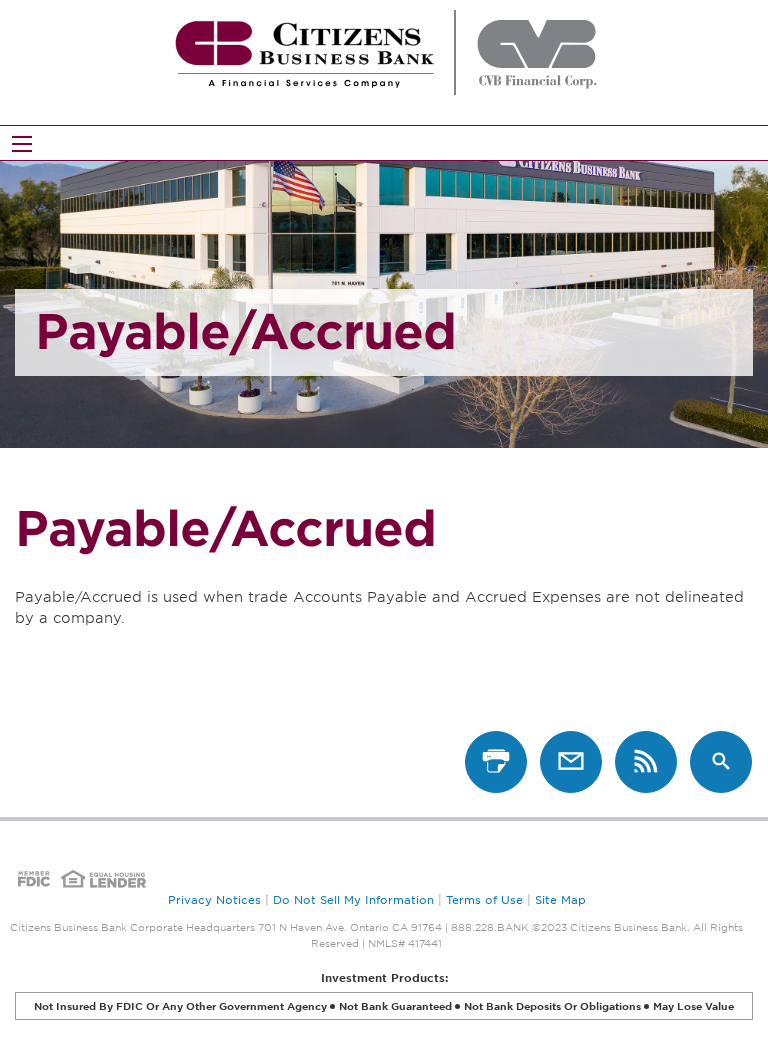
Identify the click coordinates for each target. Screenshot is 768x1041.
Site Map (560, 900)
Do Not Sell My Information (353, 900)
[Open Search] (22, 144)
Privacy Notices (214, 900)
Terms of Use (484, 900)
